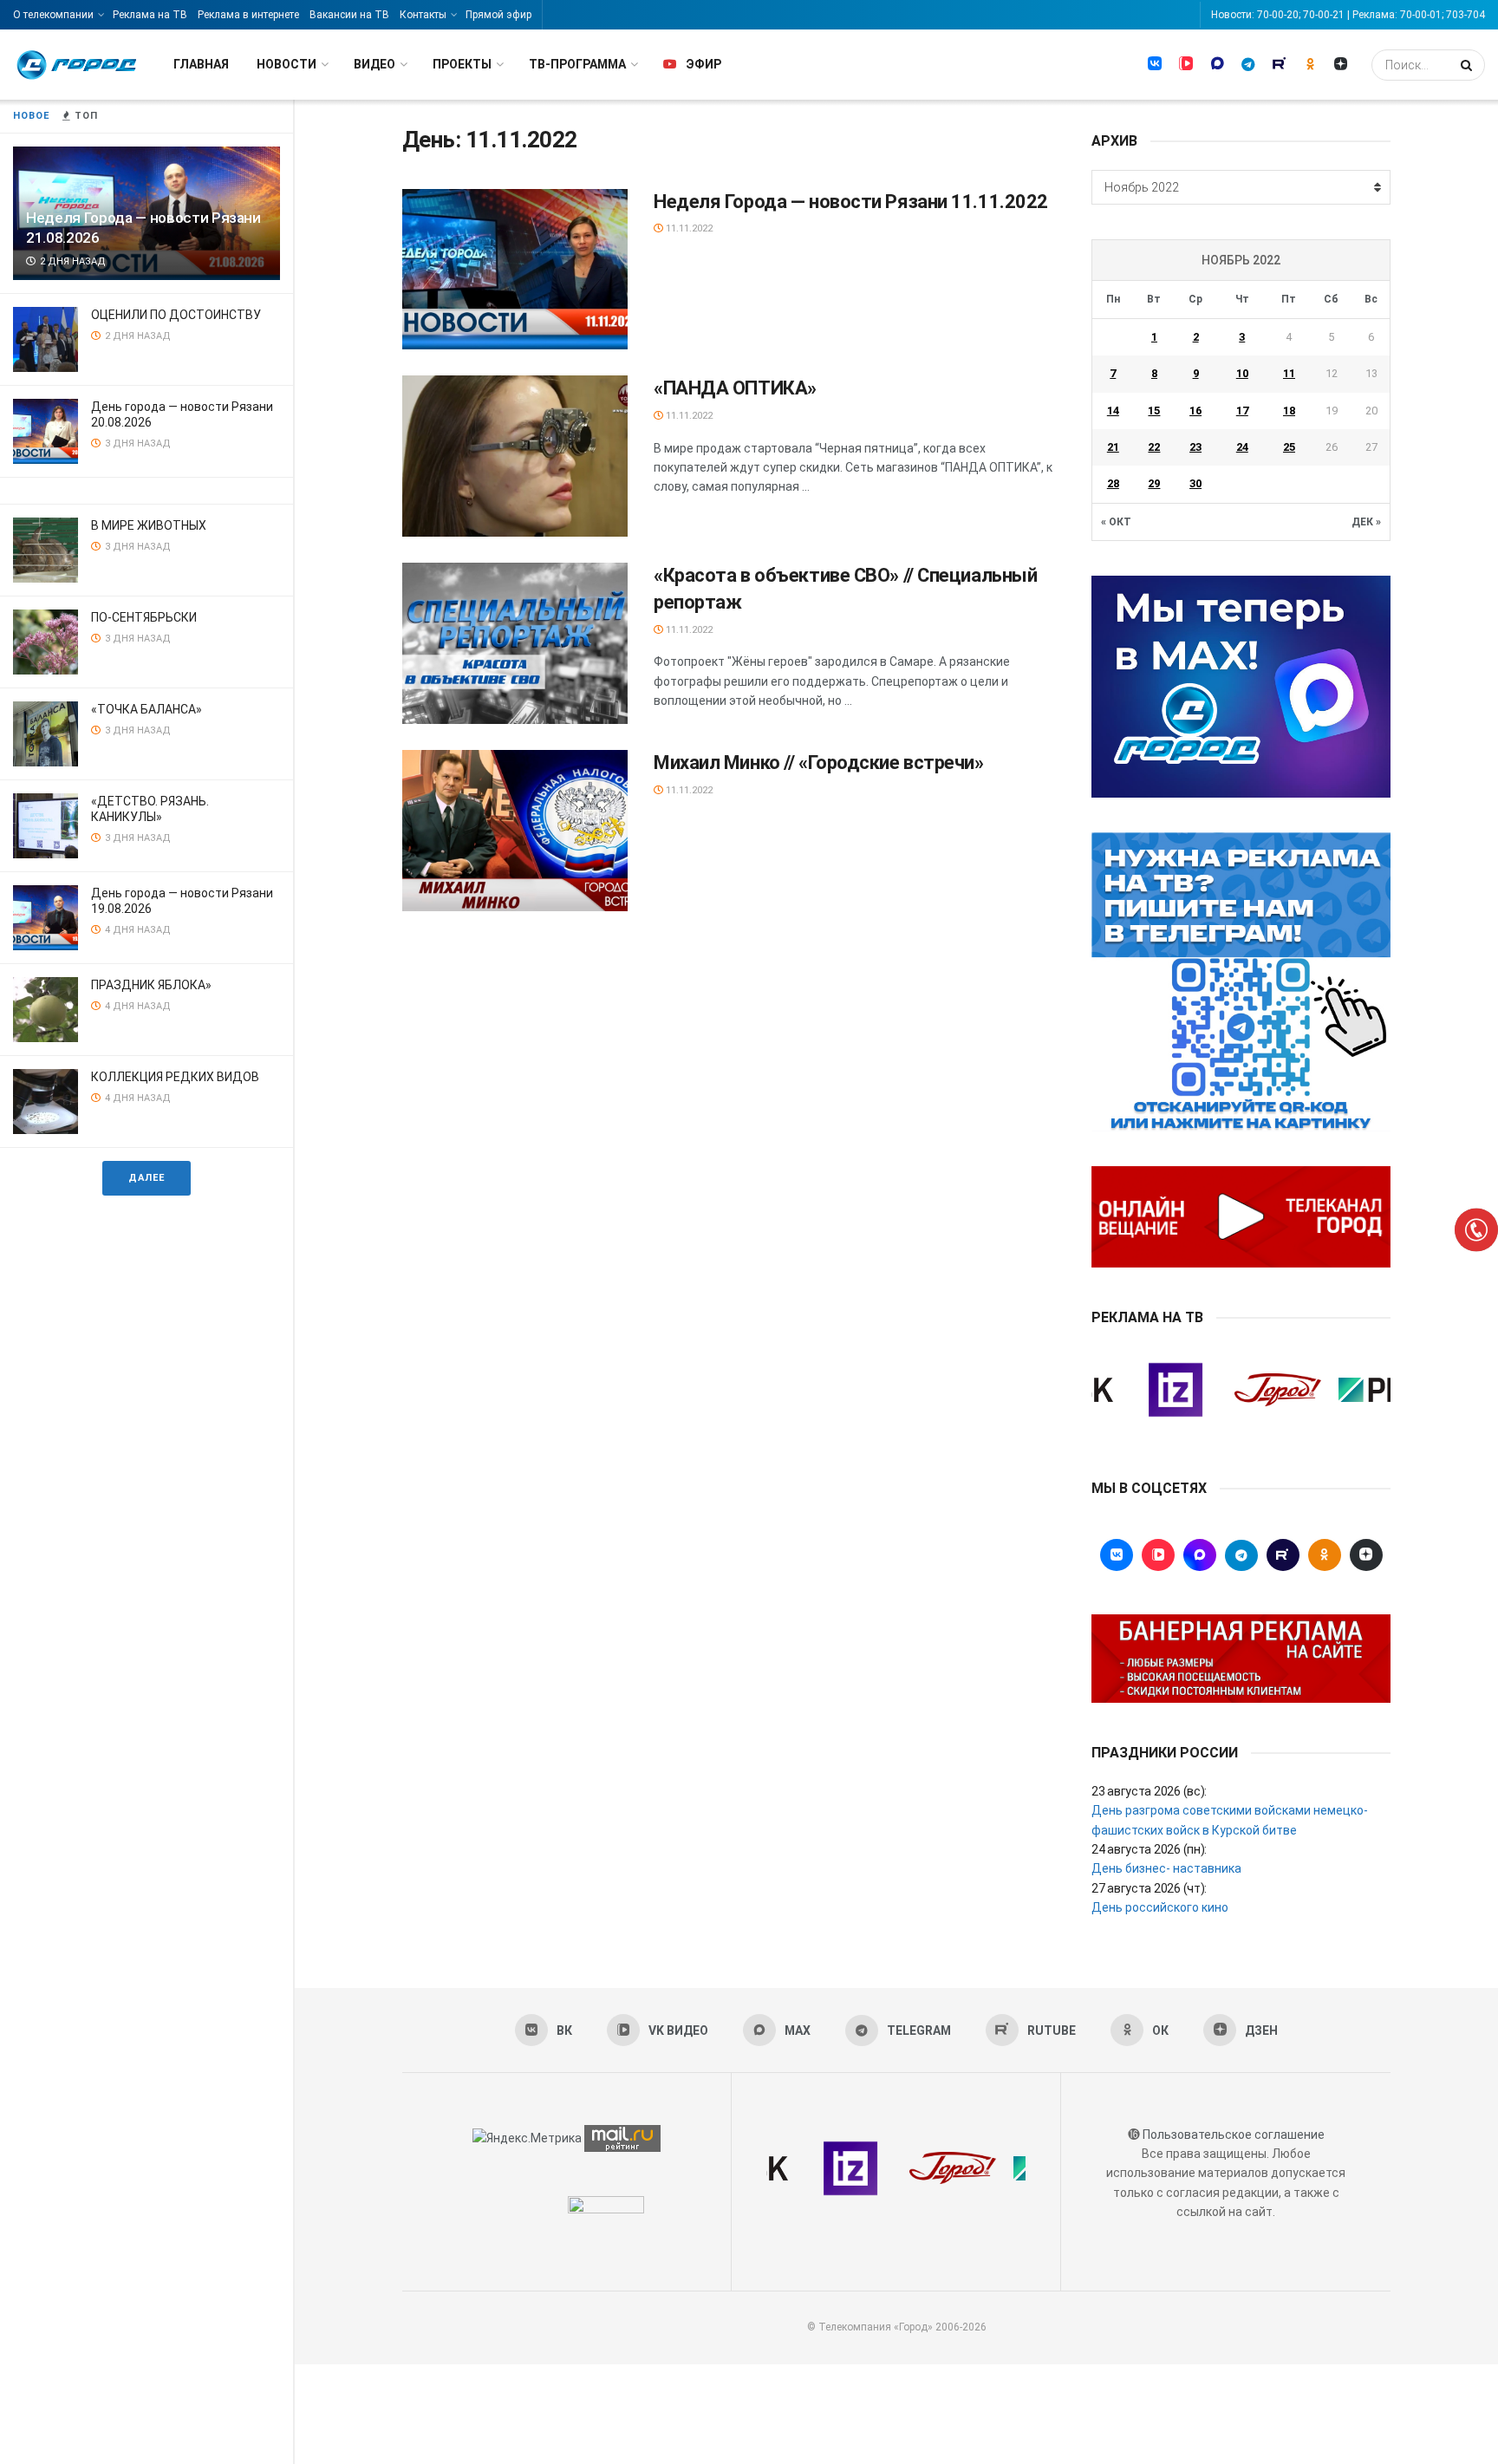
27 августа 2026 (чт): (1149, 1888)
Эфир (703, 64)
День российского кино (1160, 1907)
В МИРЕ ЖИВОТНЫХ (149, 525)
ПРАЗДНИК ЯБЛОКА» (151, 985)
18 (1289, 411)
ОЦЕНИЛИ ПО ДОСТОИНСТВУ (176, 315)
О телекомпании (53, 15)
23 (1195, 447)
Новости (287, 64)
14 (1113, 411)
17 (1242, 411)
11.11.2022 (688, 228)
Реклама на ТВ (150, 15)
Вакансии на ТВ (349, 15)
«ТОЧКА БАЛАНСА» (147, 709)
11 (1289, 373)
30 (1195, 483)
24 (1242, 447)
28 (1113, 483)
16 (1195, 411)
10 (1242, 373)
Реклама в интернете (248, 15)
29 (1154, 483)
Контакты (423, 15)
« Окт (1116, 522)
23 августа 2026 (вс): (1149, 1791)
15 (1154, 411)
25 (1289, 447)
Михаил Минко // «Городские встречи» (819, 763)
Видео (374, 64)
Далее (147, 1178)
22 (1154, 447)
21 (1113, 447)
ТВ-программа (577, 64)
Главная (201, 64)
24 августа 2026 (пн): (1149, 1849)
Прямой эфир (498, 15)
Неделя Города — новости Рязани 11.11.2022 (851, 202)
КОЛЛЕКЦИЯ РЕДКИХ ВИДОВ (175, 1077)
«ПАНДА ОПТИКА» (735, 388)
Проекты (462, 64)
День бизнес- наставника (1166, 1868)
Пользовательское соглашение (1234, 2135)
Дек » (1366, 522)
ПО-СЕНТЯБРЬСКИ (144, 617)
